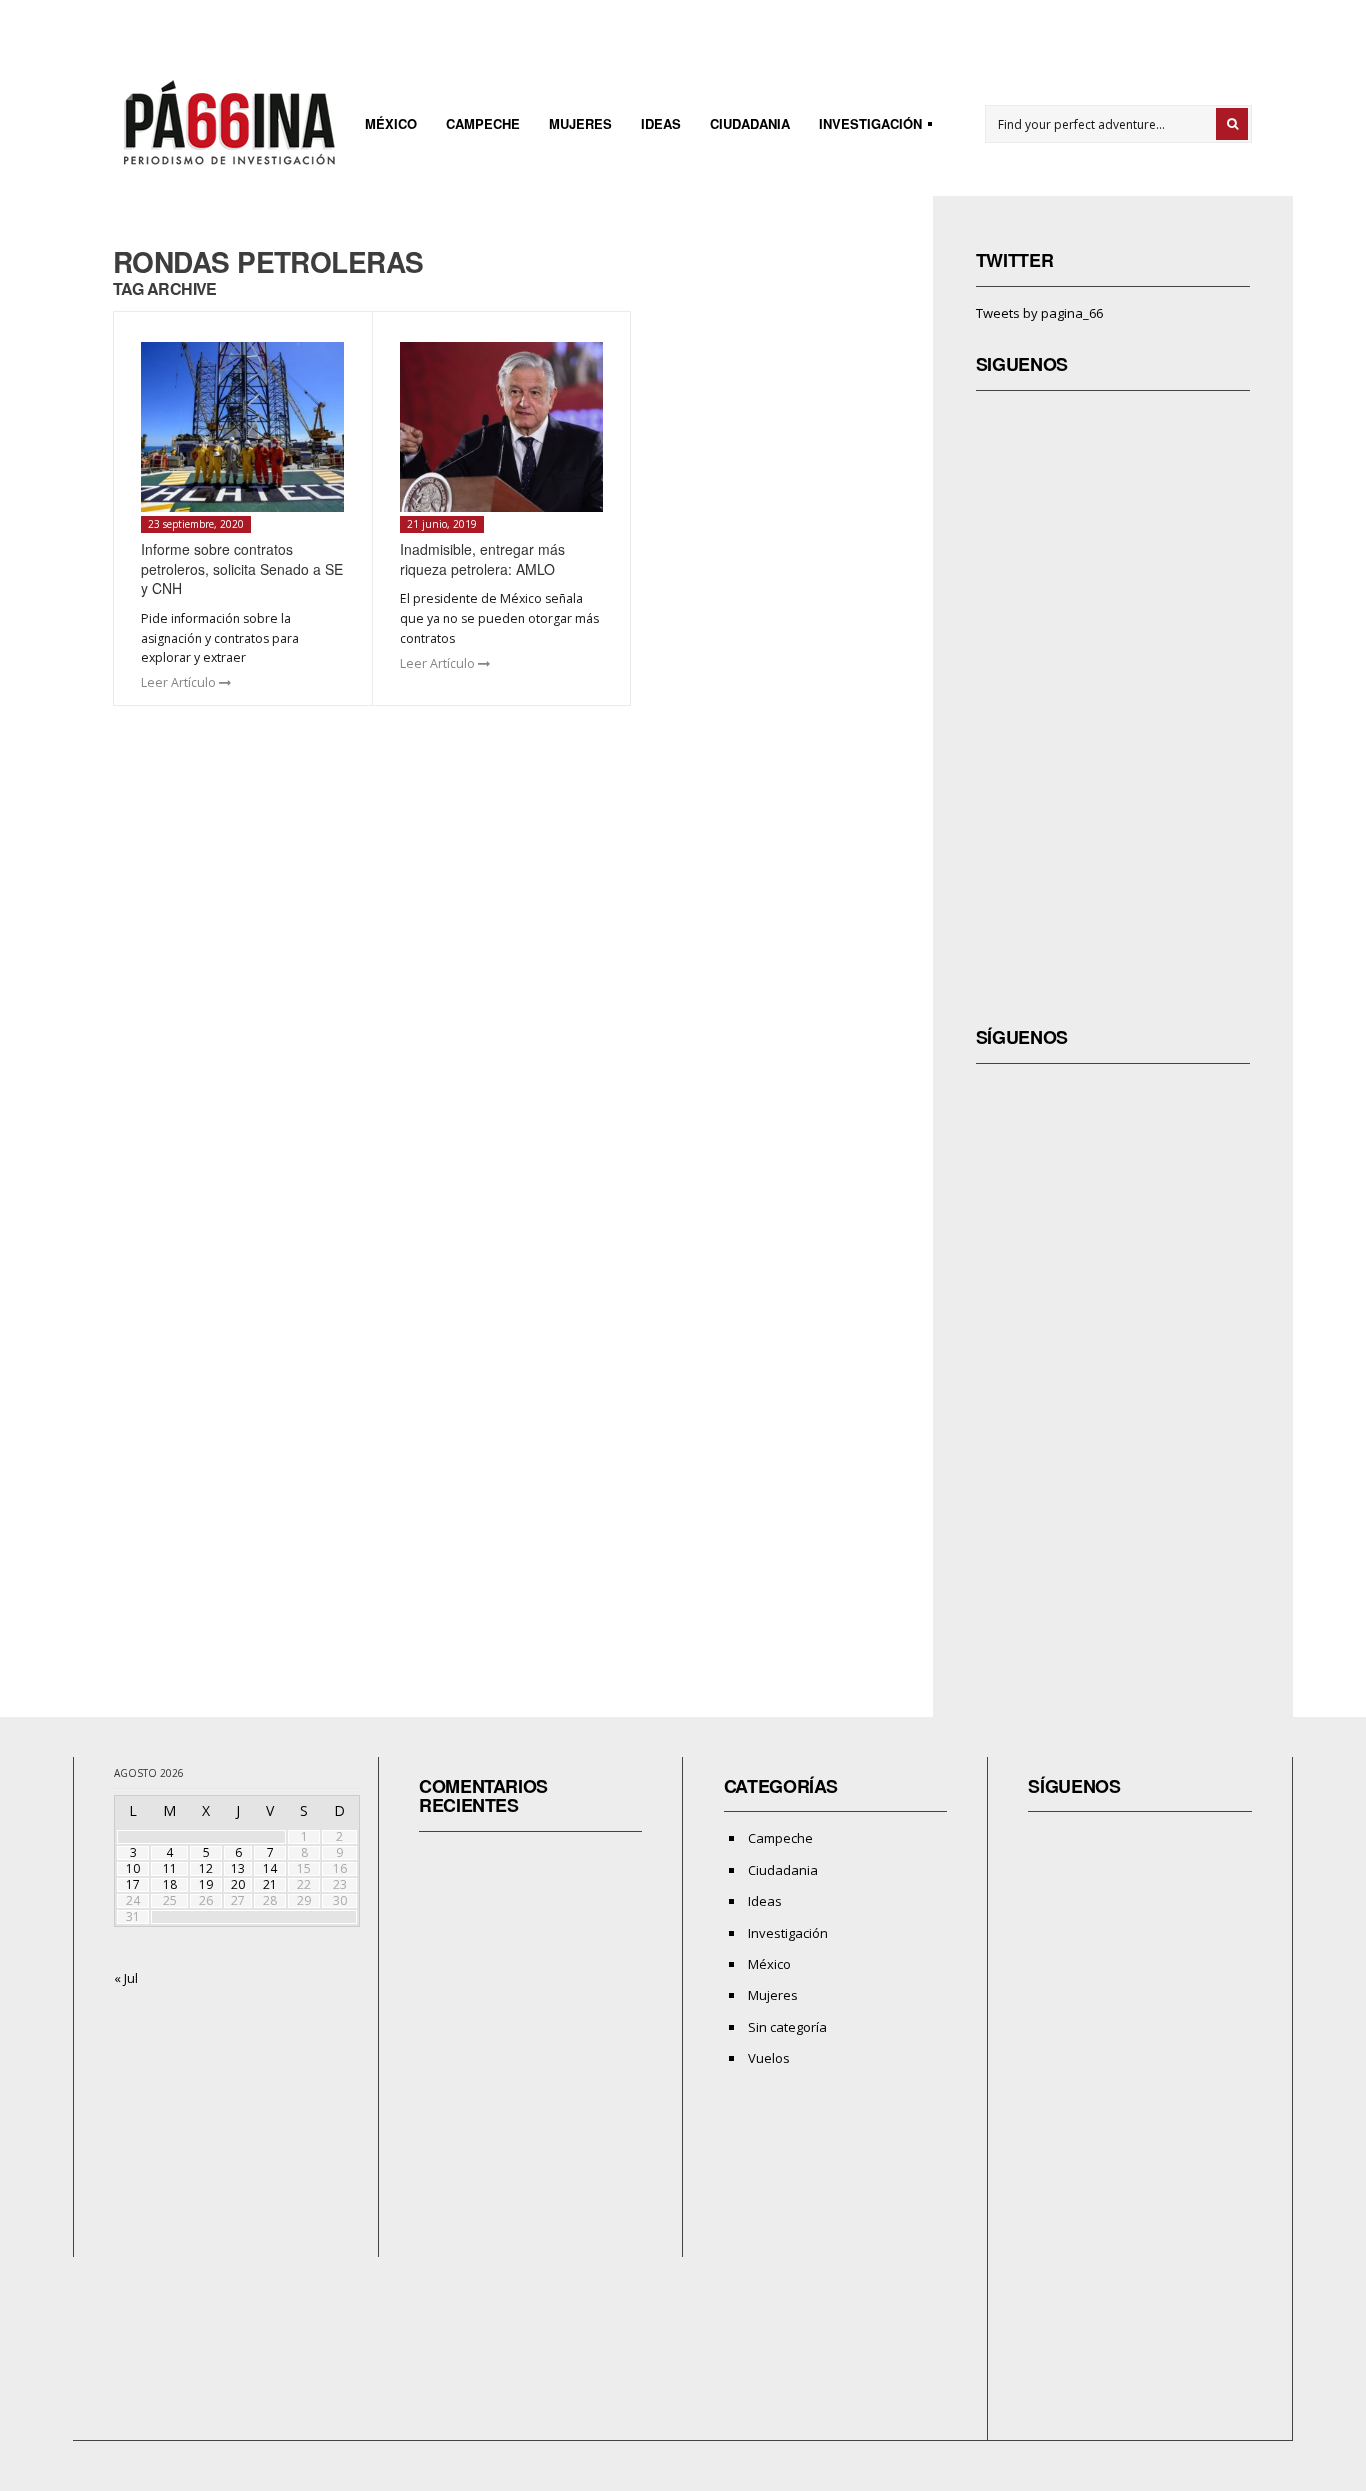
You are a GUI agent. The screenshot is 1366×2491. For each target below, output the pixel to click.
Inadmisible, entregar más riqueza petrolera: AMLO (482, 559)
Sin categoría (787, 2027)
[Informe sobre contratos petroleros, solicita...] (242, 427)
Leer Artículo (180, 682)
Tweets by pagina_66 (1039, 313)
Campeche (483, 123)
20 (238, 1884)
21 (270, 1884)
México (391, 123)
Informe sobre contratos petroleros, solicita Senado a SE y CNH (242, 568)
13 (238, 1868)
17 (133, 1884)
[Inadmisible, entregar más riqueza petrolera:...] (501, 427)
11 (170, 1868)
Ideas (661, 123)
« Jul (126, 1978)
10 (133, 1868)
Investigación (864, 126)
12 (206, 1868)
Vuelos (769, 2058)
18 (170, 1884)
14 (270, 1868)
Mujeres (580, 123)
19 (206, 1884)
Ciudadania (750, 123)
